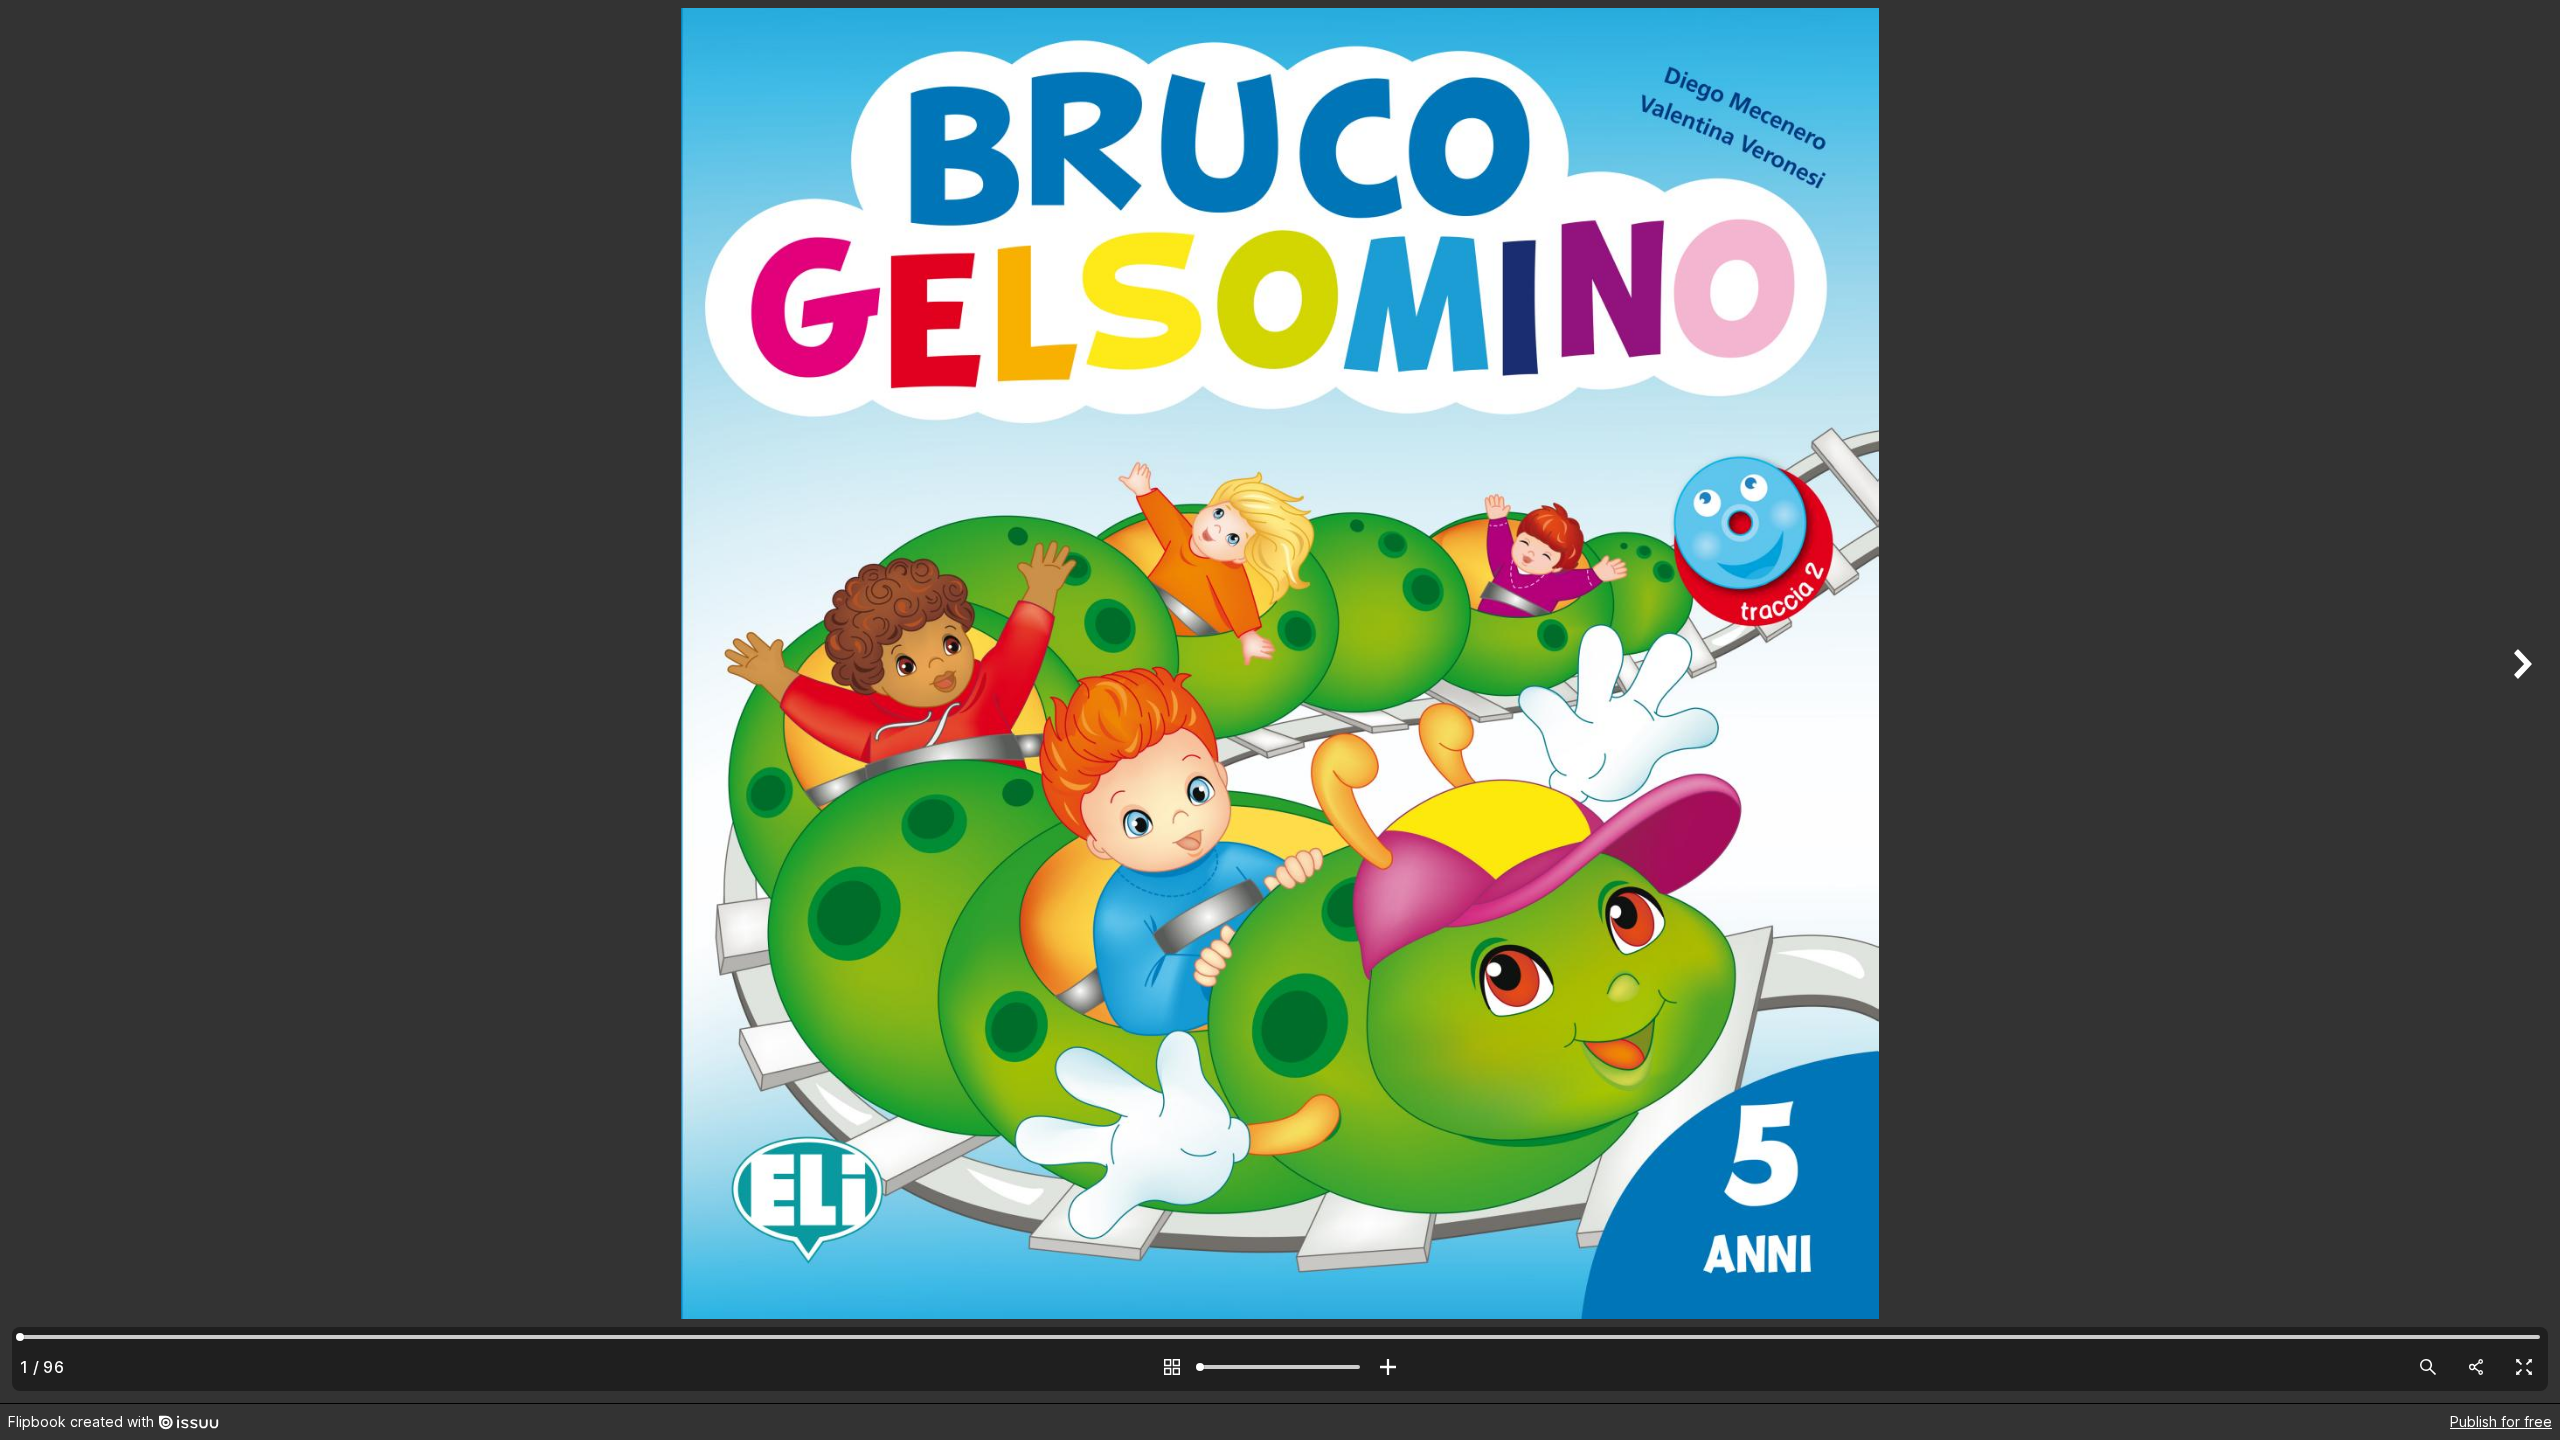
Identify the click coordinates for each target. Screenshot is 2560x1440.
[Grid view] (1172, 1367)
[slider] (1280, 1367)
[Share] (2476, 1367)
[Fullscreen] (2524, 1367)
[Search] (2428, 1367)
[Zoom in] (1388, 1367)
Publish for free (2501, 1421)
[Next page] (2520, 701)
